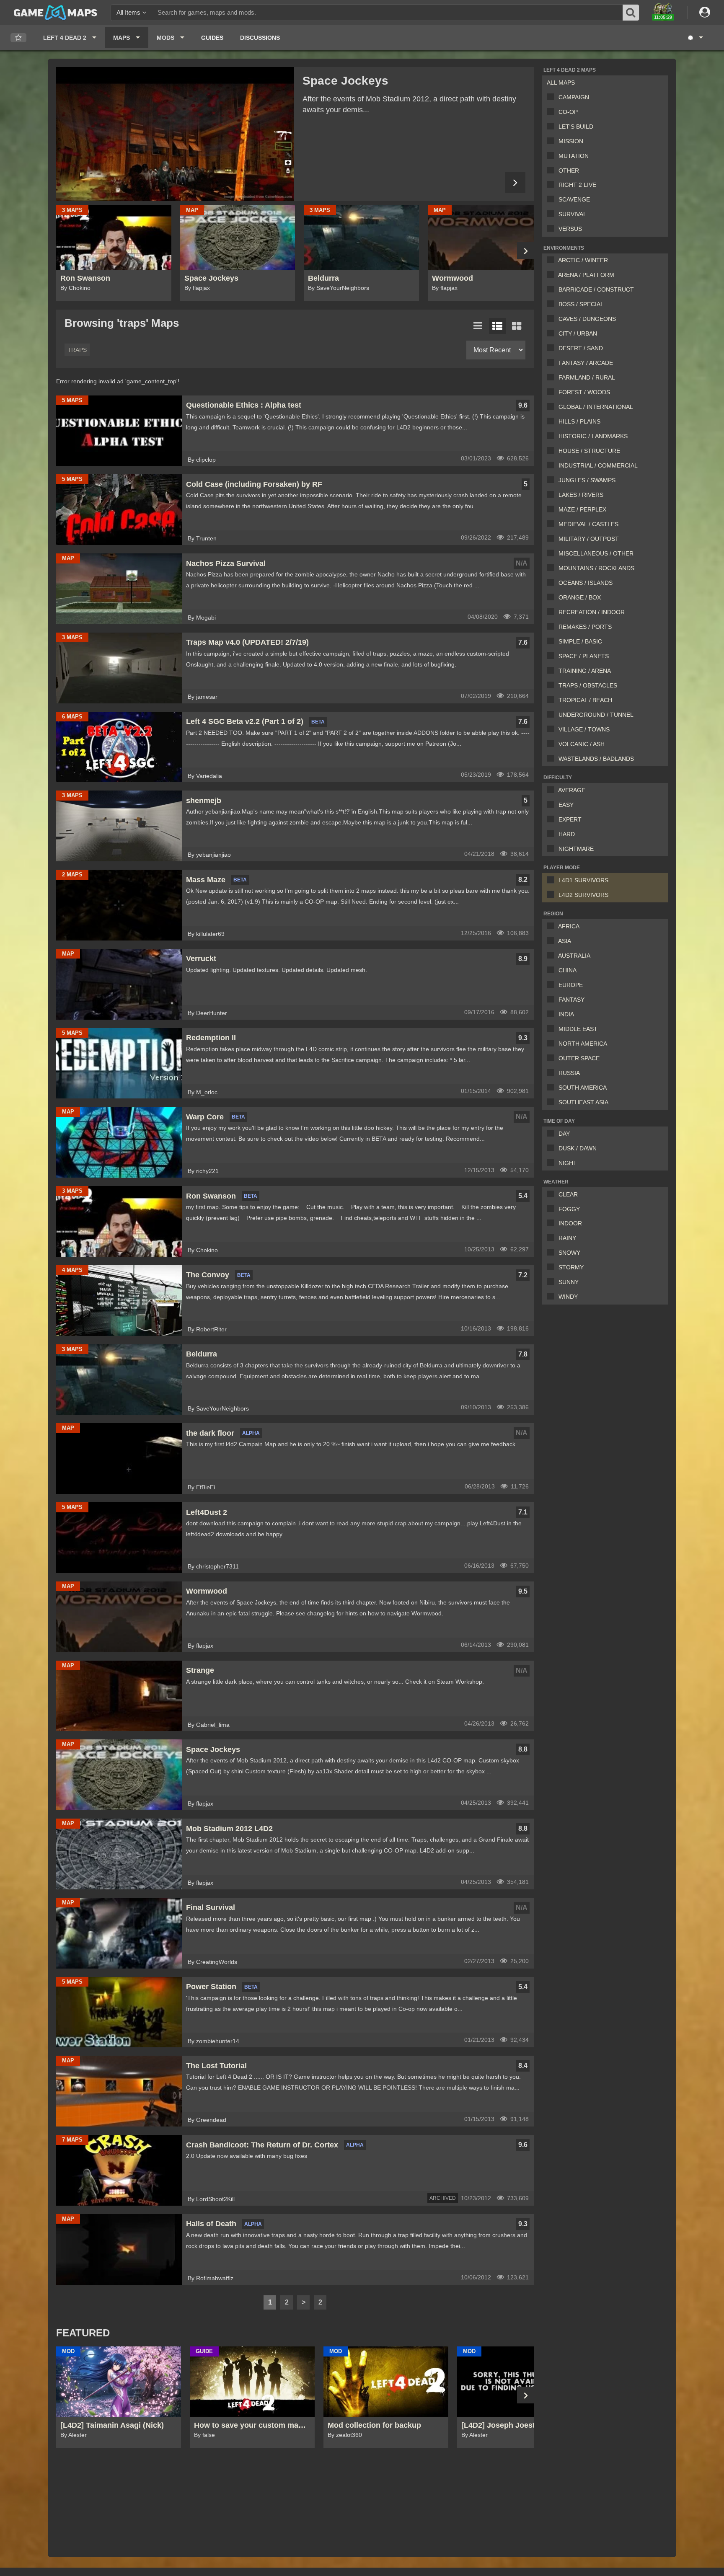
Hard (567, 834)
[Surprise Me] (695, 38)
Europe (571, 985)
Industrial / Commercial (598, 465)
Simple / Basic (580, 641)
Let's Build (576, 127)
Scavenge (574, 199)
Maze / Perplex (582, 509)
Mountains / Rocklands (596, 568)
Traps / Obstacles (588, 685)
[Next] (515, 182)
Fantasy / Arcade (586, 363)
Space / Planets (584, 656)
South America (583, 1088)
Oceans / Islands (586, 583)
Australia (574, 956)
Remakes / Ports (585, 627)
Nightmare (576, 849)
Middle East (578, 1029)
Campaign (574, 97)
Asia (565, 941)
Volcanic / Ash (582, 744)
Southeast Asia (583, 1102)
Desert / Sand (581, 348)
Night (568, 1163)
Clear (568, 1194)
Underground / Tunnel (596, 715)
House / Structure (589, 451)
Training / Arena (585, 671)
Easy (566, 805)
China (568, 970)
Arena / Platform (586, 275)
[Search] (631, 13)
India (566, 1014)
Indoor (570, 1223)
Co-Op (568, 112)
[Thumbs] (517, 326)
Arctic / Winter (583, 260)
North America (583, 1044)
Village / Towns (584, 729)
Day (564, 1134)
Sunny (569, 1282)
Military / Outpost (589, 539)
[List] (478, 326)
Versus (570, 229)
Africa (569, 926)
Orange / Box (580, 597)
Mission (571, 141)
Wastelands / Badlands (596, 759)
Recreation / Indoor (592, 612)
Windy (568, 1297)
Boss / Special (581, 304)
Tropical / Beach (585, 700)
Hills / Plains (579, 421)
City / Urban (578, 333)
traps (77, 350)
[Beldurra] (175, 134)
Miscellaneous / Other (596, 553)
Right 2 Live (577, 185)
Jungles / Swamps (587, 480)
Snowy (569, 1253)
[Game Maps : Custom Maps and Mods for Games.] (56, 12)
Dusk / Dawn (578, 1148)
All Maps (561, 83)
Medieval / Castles (588, 524)
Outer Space (579, 1058)
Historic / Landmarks (593, 436)
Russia (569, 1073)
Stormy (571, 1267)
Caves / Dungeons (587, 319)
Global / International (596, 407)
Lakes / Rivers (581, 495)
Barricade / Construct (596, 289)
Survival (573, 214)
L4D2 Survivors (583, 895)
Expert (570, 819)
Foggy (569, 1209)
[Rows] (497, 326)
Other (569, 171)
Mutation (574, 156)
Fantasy (571, 1000)
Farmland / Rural (587, 377)
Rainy (567, 1238)
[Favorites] (18, 38)
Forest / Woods (584, 392)
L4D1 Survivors (583, 880)
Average (572, 790)
